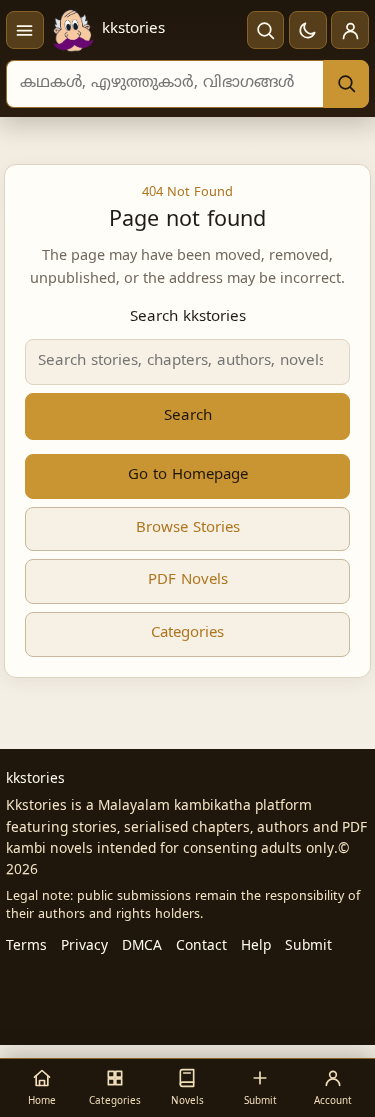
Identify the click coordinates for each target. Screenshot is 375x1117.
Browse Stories (188, 528)
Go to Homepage (188, 475)
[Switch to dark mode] (308, 30)
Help (256, 946)
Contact (201, 946)
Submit (308, 946)
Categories (187, 633)
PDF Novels (188, 580)
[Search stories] (266, 30)
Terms (26, 946)
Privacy (84, 946)
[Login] (350, 30)
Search (188, 416)
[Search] (346, 84)
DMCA (142, 946)
